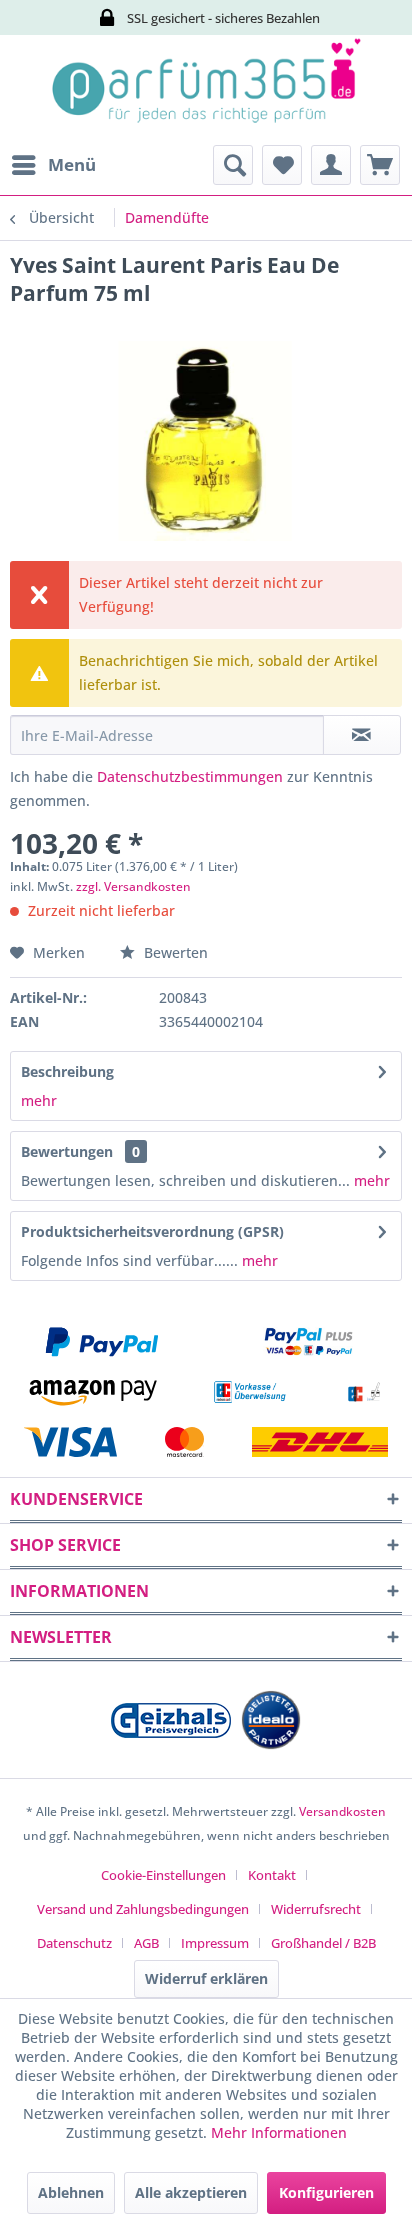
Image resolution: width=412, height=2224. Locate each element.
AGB (146, 1943)
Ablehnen (71, 2192)
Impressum (215, 1943)
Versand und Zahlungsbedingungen (143, 1909)
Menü (72, 164)
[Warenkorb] (380, 165)
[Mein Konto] (331, 165)
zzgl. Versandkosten (133, 886)
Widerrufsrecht (316, 1909)
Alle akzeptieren (191, 2192)
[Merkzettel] (282, 165)
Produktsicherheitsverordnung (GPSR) (152, 1231)
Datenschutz (74, 1943)
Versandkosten (342, 1811)
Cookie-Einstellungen (163, 1875)
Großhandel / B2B (323, 1943)
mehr (39, 1100)
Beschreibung (67, 1071)
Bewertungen (67, 1151)
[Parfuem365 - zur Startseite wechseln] (206, 90)
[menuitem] (53, 165)
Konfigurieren (326, 2192)
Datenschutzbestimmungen (190, 776)
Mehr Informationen (279, 2132)
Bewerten (174, 952)
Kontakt (272, 1875)
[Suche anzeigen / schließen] (233, 165)
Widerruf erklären (206, 1978)
